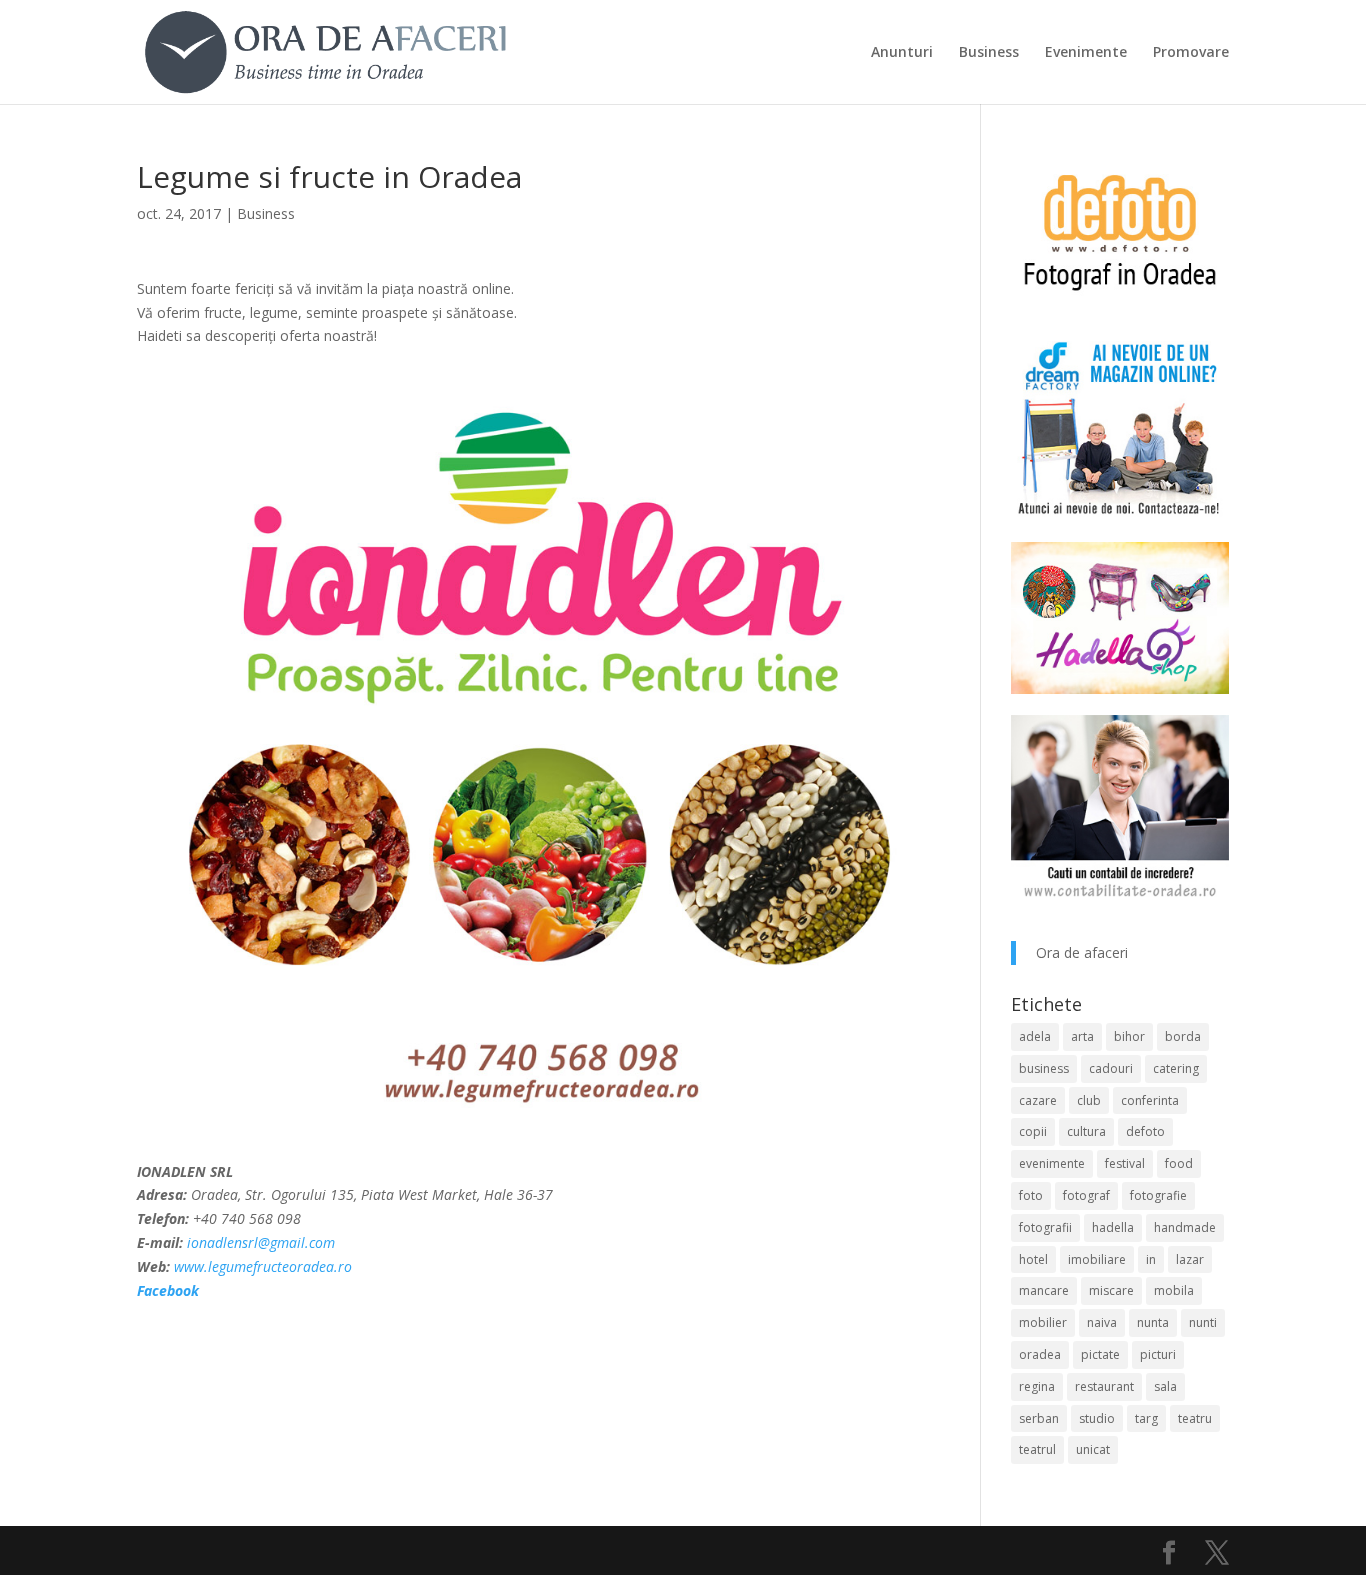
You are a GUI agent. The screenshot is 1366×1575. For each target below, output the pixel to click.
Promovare (1191, 53)
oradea (1040, 1354)
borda (1183, 1036)
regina (1037, 1386)
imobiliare (1097, 1259)
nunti (1203, 1322)
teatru (1195, 1418)
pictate (1100, 1354)
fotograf (1086, 1195)
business (1044, 1068)
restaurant (1104, 1386)
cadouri (1111, 1068)
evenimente (1052, 1163)
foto (1031, 1195)
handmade (1185, 1227)
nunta (1153, 1322)
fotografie (1158, 1195)
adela (1035, 1036)
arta (1082, 1036)
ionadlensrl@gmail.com (261, 1242)
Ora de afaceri (1082, 952)
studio (1097, 1418)
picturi (1158, 1354)
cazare (1038, 1100)
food (1179, 1163)
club (1089, 1100)
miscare (1111, 1290)
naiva (1102, 1322)
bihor (1129, 1036)
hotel (1033, 1259)
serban (1039, 1418)
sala (1165, 1386)
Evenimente (1086, 53)
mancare (1044, 1290)
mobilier (1043, 1322)
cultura (1086, 1131)
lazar (1190, 1259)
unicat (1093, 1449)
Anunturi (902, 53)
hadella (1113, 1227)
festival (1125, 1163)
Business (989, 53)
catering (1176, 1068)
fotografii (1045, 1227)
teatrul (1037, 1449)
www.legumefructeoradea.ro (263, 1266)
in (1151, 1259)
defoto (1145, 1131)
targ (1146, 1418)
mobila (1174, 1290)
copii (1033, 1131)
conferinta (1150, 1100)
